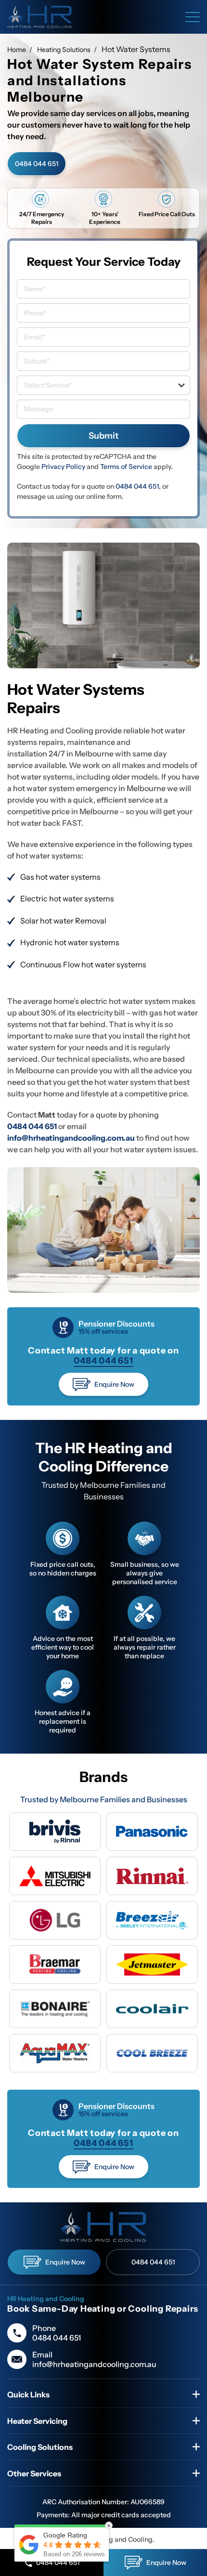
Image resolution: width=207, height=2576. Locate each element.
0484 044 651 (37, 164)
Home (17, 50)
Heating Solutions (64, 50)
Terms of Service (126, 467)
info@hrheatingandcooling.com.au (94, 2364)
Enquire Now (114, 1384)
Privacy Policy (63, 467)
